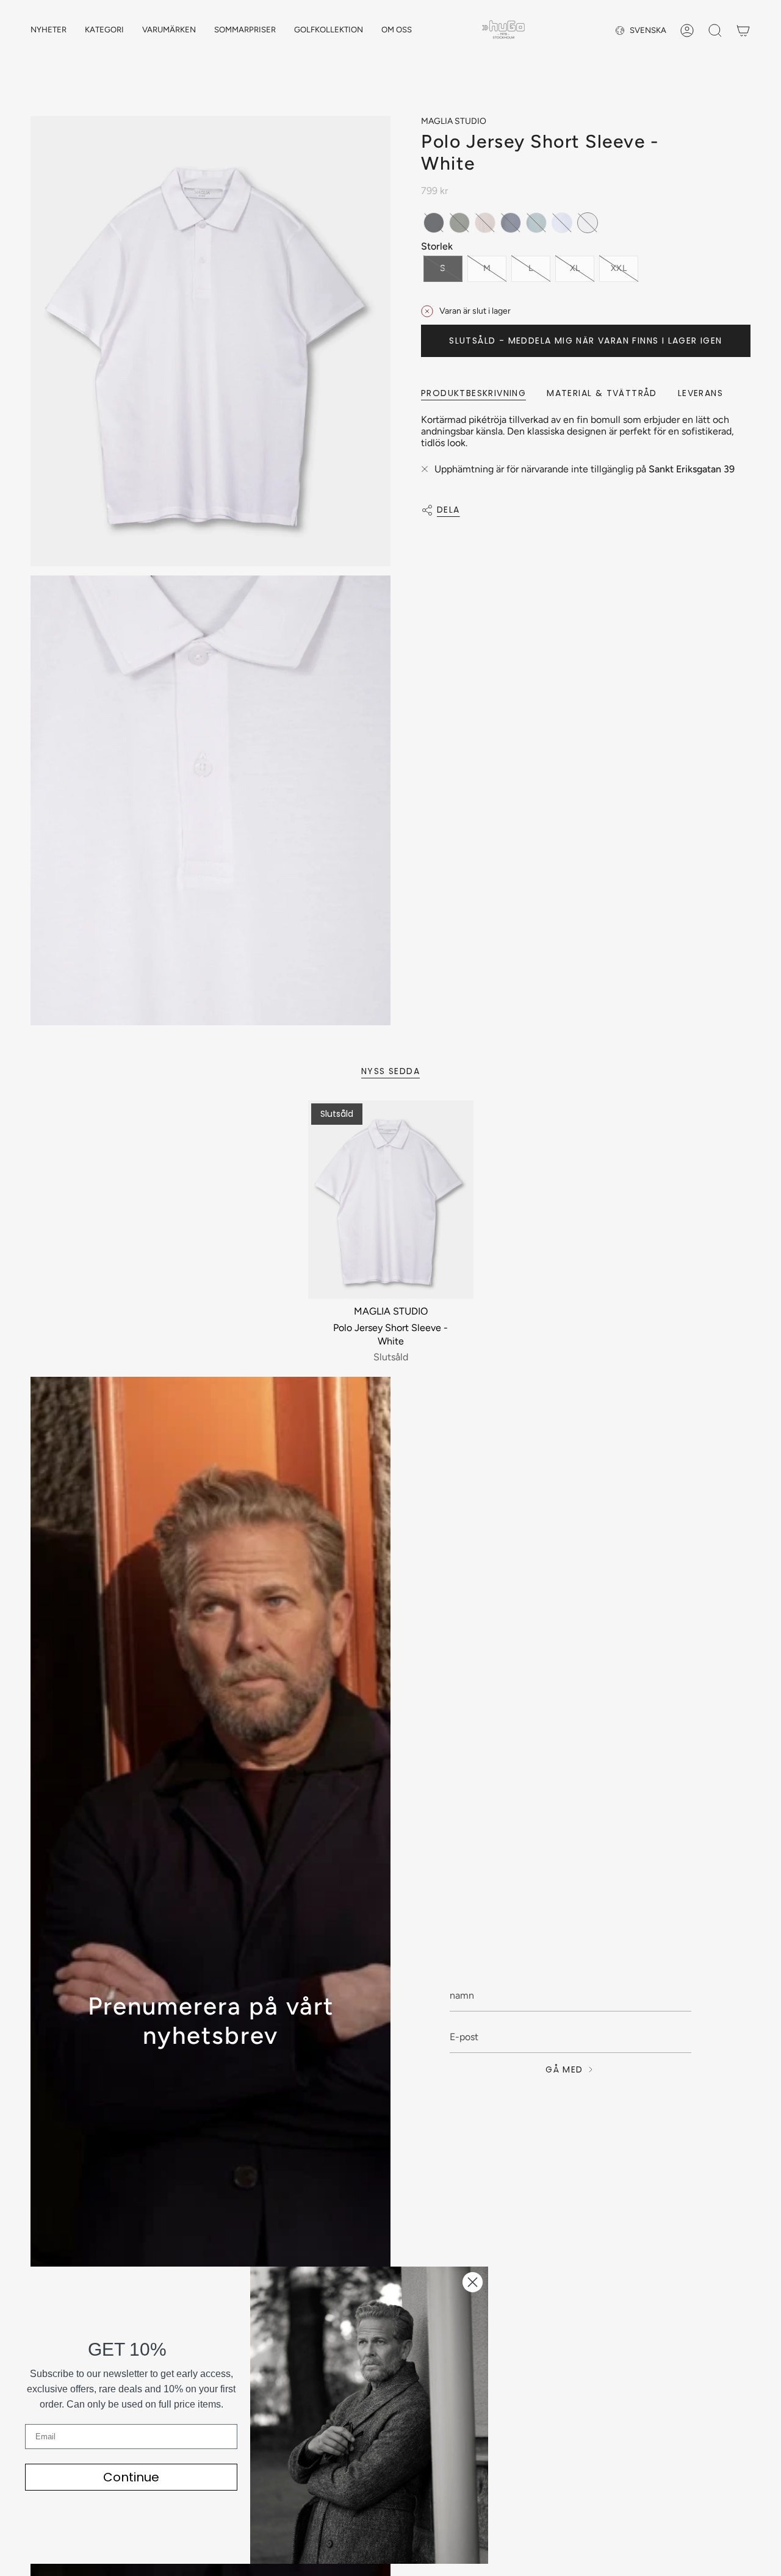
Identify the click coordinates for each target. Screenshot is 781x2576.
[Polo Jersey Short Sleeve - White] (391, 1200)
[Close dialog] (473, 2282)
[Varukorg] (743, 31)
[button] (104, 31)
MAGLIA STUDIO (454, 121)
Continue (131, 2477)
